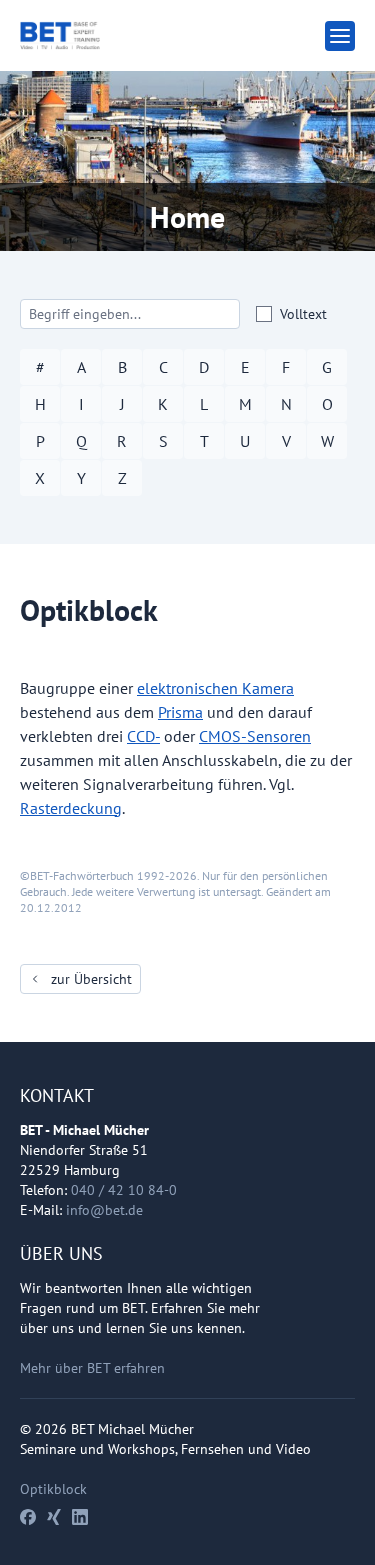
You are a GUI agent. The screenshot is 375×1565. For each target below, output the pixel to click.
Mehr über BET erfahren (92, 1368)
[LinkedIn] (80, 1517)
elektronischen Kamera (215, 688)
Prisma (180, 712)
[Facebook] (28, 1517)
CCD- (143, 736)
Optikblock (53, 1489)
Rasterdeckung (71, 808)
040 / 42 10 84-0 (124, 1190)
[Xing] (54, 1517)
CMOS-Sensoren (255, 736)
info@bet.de (104, 1210)
